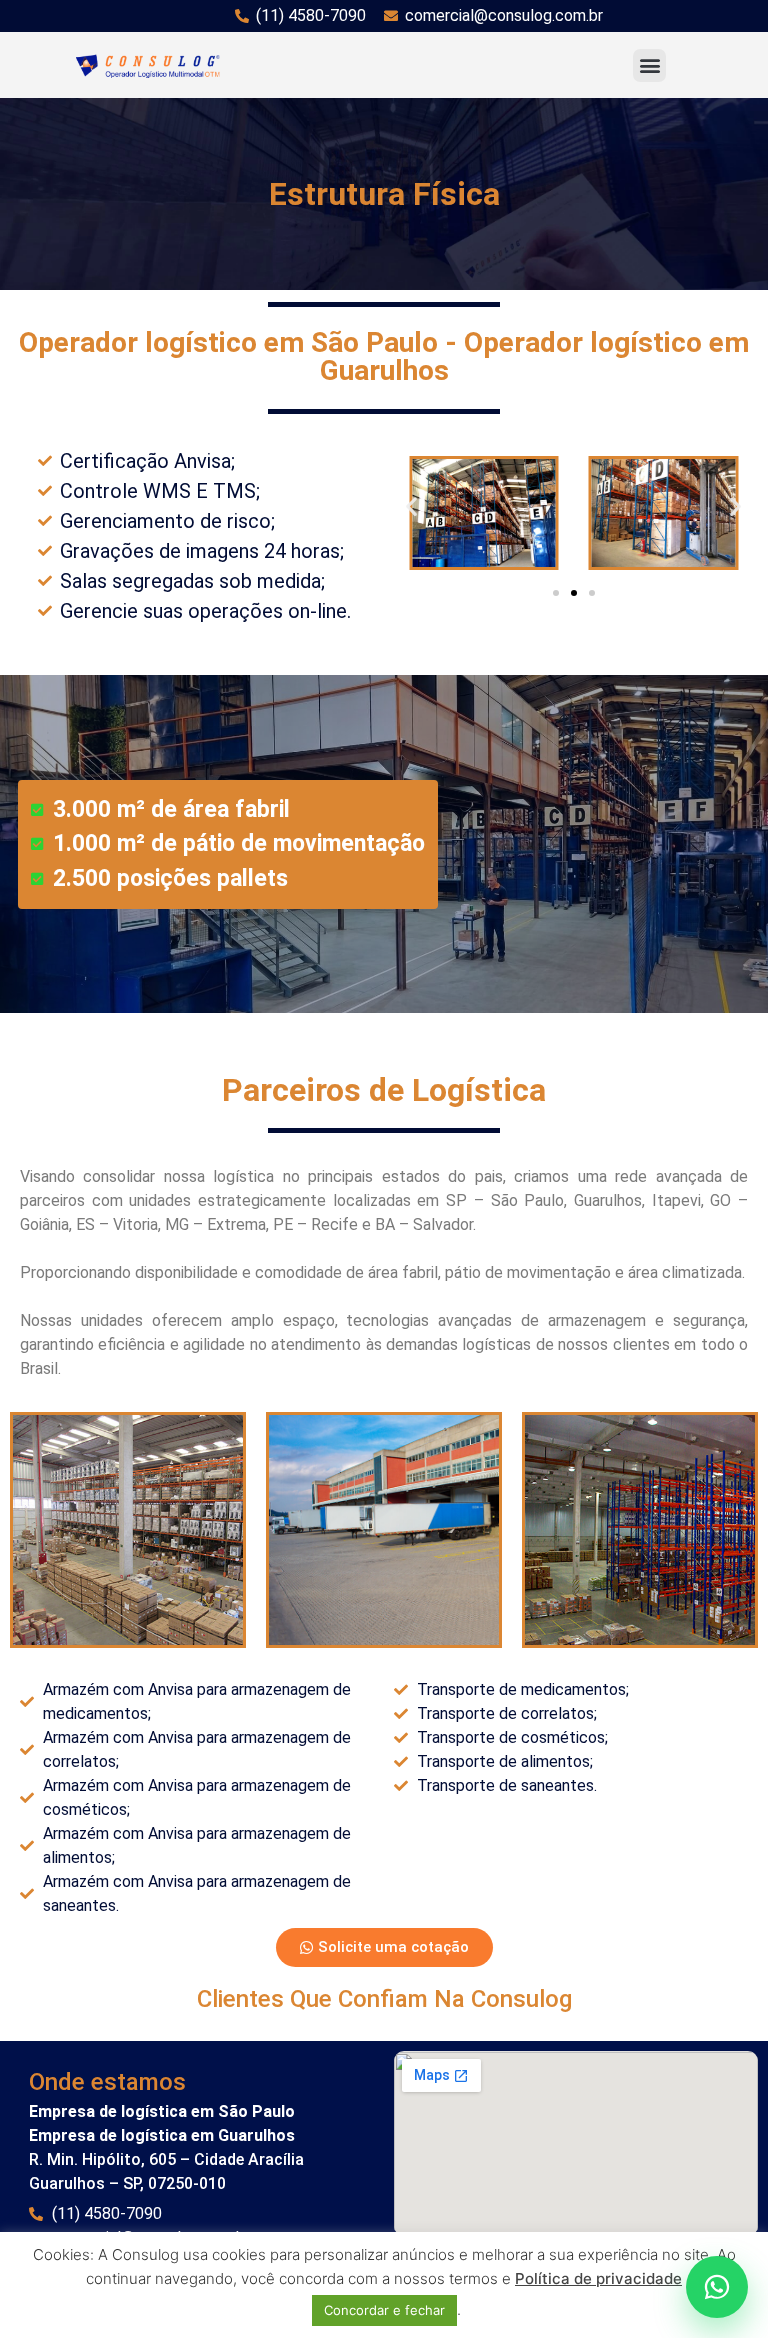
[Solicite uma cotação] (717, 2287)
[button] (649, 65)
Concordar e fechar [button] (384, 2310)
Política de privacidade (598, 2278)
